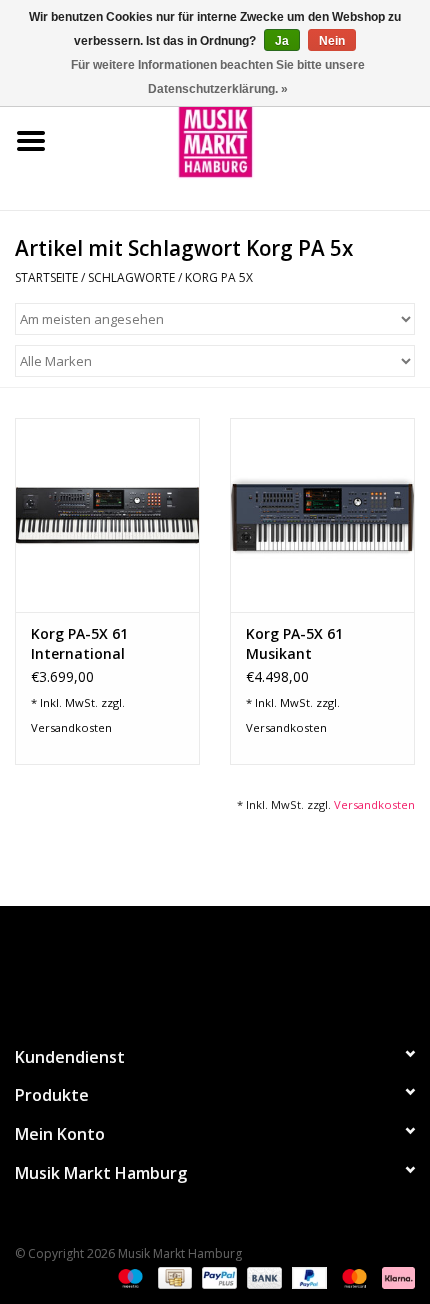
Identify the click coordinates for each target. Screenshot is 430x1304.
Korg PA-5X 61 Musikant (294, 643)
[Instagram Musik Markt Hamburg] (233, 967)
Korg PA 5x (219, 277)
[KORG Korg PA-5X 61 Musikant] (322, 515)
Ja (282, 41)
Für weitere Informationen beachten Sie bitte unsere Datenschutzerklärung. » (218, 77)
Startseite (46, 277)
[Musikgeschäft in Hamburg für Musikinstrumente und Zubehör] (246, 139)
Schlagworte (131, 277)
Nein (332, 41)
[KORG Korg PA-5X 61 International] (107, 515)
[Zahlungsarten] (128, 1276)
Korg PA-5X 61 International (79, 643)
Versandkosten (71, 727)
